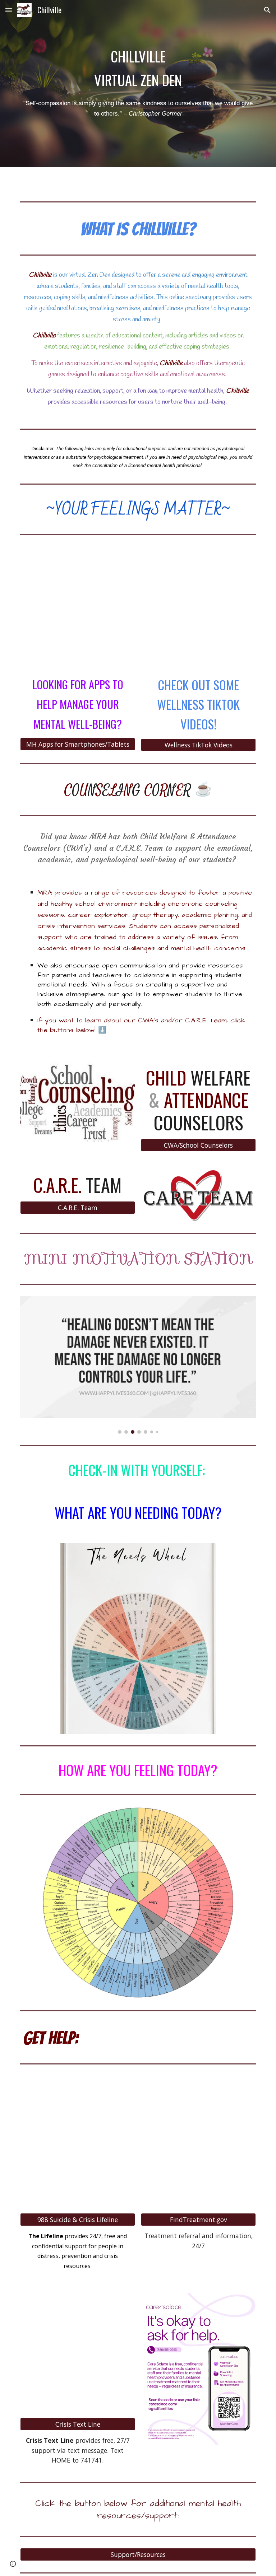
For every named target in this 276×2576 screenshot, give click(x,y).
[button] (9, 10)
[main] (138, 68)
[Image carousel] (138, 1365)
